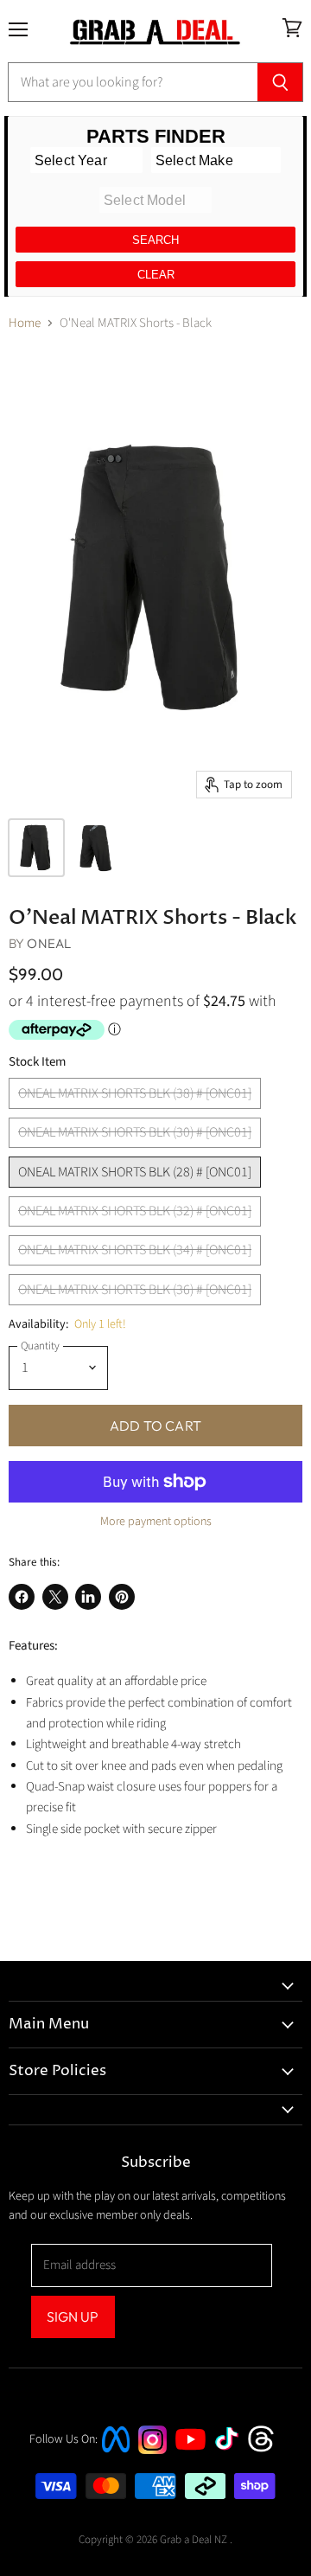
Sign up (73, 2316)
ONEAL (49, 943)
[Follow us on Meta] (116, 2454)
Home (25, 323)
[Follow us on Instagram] (152, 2450)
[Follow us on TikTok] (232, 2452)
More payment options (156, 1522)
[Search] (280, 82)
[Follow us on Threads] (267, 2450)
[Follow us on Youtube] (193, 2466)
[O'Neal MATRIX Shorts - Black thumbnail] (36, 848)
